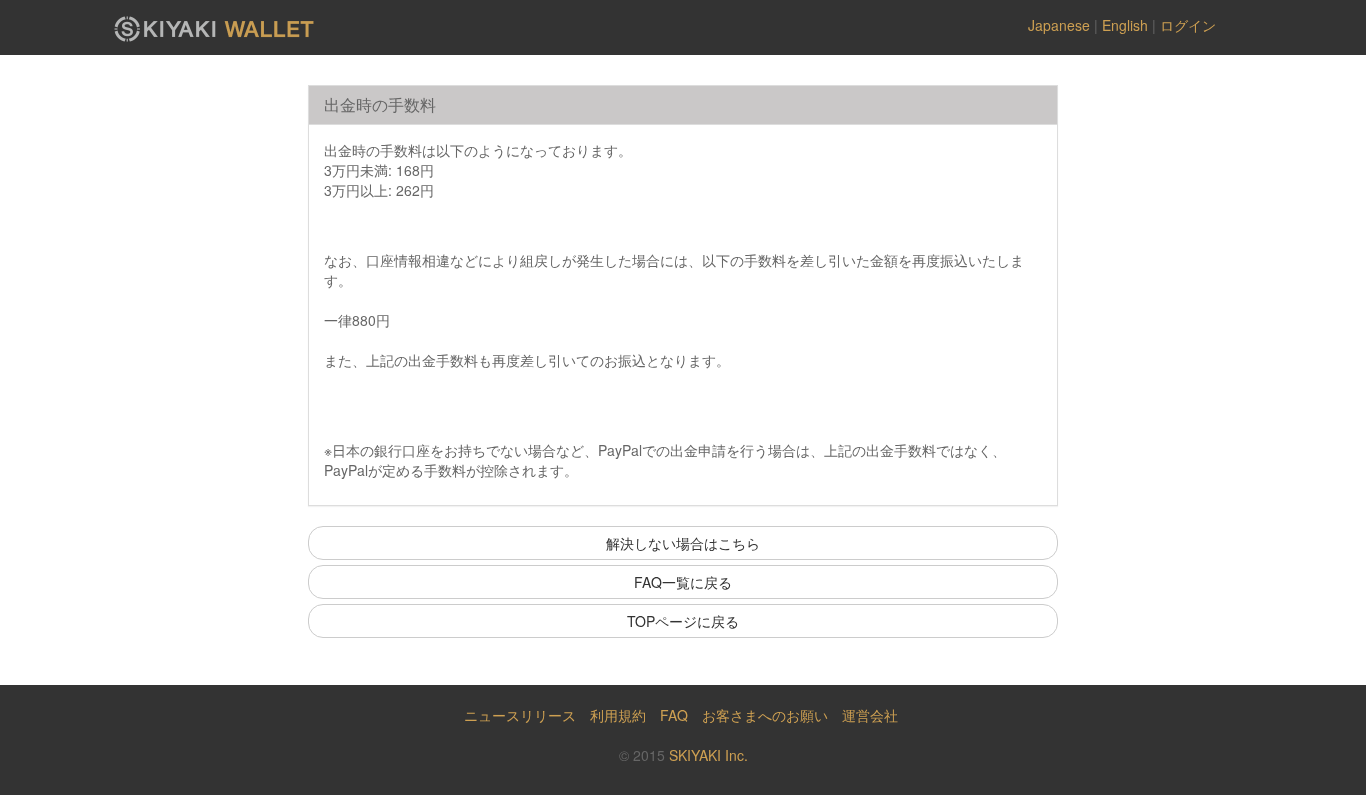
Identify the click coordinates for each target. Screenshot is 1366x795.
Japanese (1059, 25)
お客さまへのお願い (765, 715)
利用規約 (618, 715)
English (1125, 25)
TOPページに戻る (683, 621)
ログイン (1188, 25)
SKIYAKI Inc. (708, 755)
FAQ (674, 715)
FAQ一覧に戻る (683, 582)
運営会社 (870, 715)
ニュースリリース (520, 715)
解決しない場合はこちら (683, 543)
